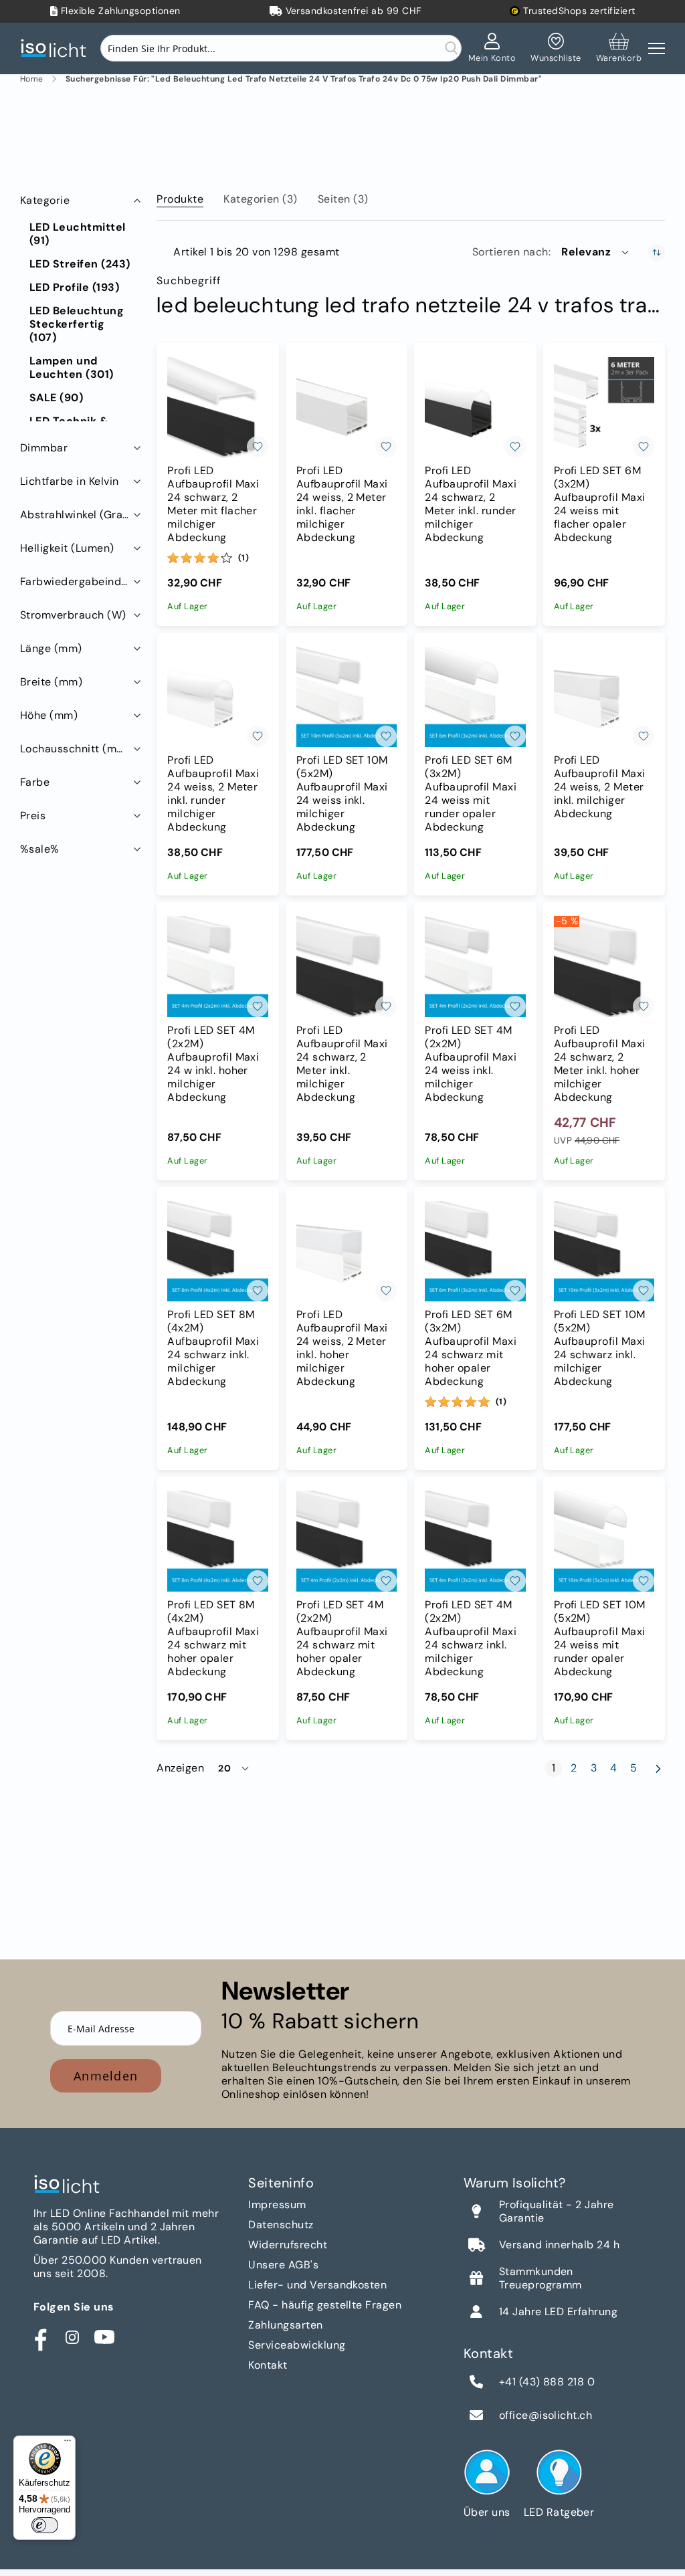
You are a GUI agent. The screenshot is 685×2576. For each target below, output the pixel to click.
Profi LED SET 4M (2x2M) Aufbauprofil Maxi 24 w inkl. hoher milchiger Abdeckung (213, 1064)
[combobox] (281, 48)
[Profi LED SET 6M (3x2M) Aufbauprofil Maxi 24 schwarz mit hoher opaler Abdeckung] (475, 1251)
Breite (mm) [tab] (51, 682)
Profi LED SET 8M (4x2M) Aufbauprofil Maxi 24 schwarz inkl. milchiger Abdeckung (213, 1348)
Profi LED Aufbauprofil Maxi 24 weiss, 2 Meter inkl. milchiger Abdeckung (600, 787)
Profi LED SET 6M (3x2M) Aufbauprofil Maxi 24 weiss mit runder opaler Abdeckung (471, 794)
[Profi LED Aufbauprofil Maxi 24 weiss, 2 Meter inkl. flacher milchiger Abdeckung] (347, 407)
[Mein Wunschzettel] (556, 48)
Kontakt (268, 2365)
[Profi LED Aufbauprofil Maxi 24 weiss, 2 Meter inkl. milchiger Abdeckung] (604, 697)
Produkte (180, 199)
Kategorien (261, 199)
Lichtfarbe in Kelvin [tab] (70, 481)
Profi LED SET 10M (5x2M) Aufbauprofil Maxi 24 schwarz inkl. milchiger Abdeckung (600, 1348)
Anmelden (106, 2076)
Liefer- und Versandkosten (317, 2285)
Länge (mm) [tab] (51, 648)
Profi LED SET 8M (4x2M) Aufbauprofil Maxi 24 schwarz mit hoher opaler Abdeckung (213, 1638)
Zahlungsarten (285, 2325)
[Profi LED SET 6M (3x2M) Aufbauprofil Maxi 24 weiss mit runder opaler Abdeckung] (475, 697)
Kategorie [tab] (45, 200)
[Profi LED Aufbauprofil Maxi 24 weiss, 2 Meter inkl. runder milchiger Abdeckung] (217, 697)
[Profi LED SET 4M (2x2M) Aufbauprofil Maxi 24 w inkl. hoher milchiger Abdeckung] (217, 966)
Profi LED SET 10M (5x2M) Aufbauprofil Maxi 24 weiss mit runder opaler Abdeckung (600, 1638)
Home (32, 79)
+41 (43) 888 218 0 (547, 2382)
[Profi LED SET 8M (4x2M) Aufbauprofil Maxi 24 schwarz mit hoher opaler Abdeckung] (217, 1541)
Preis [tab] (33, 816)
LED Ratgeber (559, 2512)
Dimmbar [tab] (44, 448)
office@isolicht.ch (546, 2416)
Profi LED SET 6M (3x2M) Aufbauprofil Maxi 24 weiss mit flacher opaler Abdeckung (600, 504)
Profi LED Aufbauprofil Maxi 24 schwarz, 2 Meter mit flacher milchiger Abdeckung (213, 504)
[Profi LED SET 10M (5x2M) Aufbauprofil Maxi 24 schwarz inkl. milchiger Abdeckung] (604, 1251)
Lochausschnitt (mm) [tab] (75, 749)
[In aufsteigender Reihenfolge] (657, 252)
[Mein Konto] (492, 48)
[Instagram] (72, 2337)
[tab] (180, 197)
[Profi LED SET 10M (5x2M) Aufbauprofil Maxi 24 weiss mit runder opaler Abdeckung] (604, 1541)
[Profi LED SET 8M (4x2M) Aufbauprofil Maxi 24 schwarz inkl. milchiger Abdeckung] (217, 1251)
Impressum (277, 2205)
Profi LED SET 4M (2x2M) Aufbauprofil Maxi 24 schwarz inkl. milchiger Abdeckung (471, 1638)
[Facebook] (40, 2337)
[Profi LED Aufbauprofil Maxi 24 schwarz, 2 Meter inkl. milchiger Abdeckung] (347, 966)
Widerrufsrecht (288, 2245)
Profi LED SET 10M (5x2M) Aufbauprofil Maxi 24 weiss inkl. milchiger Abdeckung (342, 794)
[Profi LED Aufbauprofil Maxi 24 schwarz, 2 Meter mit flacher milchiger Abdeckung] (217, 407)
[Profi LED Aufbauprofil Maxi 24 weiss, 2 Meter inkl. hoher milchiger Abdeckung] (347, 1251)
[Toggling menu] (657, 48)
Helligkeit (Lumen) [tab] (67, 548)
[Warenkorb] (619, 48)
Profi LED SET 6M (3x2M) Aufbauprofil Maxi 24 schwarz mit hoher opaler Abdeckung (471, 1348)
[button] (596, 252)
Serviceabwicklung (297, 2345)
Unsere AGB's (283, 2265)
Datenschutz (281, 2225)
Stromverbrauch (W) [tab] (73, 615)
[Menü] (68, 2444)
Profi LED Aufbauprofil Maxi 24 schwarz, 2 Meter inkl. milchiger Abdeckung (342, 1064)
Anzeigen (180, 1768)
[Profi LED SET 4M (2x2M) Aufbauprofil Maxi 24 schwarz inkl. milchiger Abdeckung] (475, 1541)
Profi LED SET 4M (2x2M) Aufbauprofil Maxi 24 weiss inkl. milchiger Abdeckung (471, 1064)
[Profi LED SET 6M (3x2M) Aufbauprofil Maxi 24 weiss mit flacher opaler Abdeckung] (604, 407)
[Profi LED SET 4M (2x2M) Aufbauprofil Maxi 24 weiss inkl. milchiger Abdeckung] (475, 966)
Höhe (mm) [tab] (49, 715)
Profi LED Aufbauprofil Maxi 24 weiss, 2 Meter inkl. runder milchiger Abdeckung (213, 794)
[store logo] (57, 48)
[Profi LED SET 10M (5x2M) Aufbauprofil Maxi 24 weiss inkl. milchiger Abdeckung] (347, 697)
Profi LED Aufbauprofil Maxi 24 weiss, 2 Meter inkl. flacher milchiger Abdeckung (342, 504)
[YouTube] (104, 2337)
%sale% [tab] (40, 849)
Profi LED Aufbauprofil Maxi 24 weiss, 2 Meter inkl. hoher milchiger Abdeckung (342, 1348)
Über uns (487, 2512)
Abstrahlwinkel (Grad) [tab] (77, 515)
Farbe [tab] (35, 782)
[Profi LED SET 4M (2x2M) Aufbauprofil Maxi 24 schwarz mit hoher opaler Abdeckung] (347, 1541)
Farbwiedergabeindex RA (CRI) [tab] (82, 581)
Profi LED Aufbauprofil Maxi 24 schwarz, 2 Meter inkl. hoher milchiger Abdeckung (600, 1064)
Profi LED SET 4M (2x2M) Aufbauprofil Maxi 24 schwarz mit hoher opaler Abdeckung (342, 1638)
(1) (244, 558)
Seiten (343, 199)
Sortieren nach (510, 252)
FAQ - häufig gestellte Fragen (325, 2305)
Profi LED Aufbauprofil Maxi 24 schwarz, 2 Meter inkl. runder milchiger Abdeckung (471, 504)
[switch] (45, 2525)
